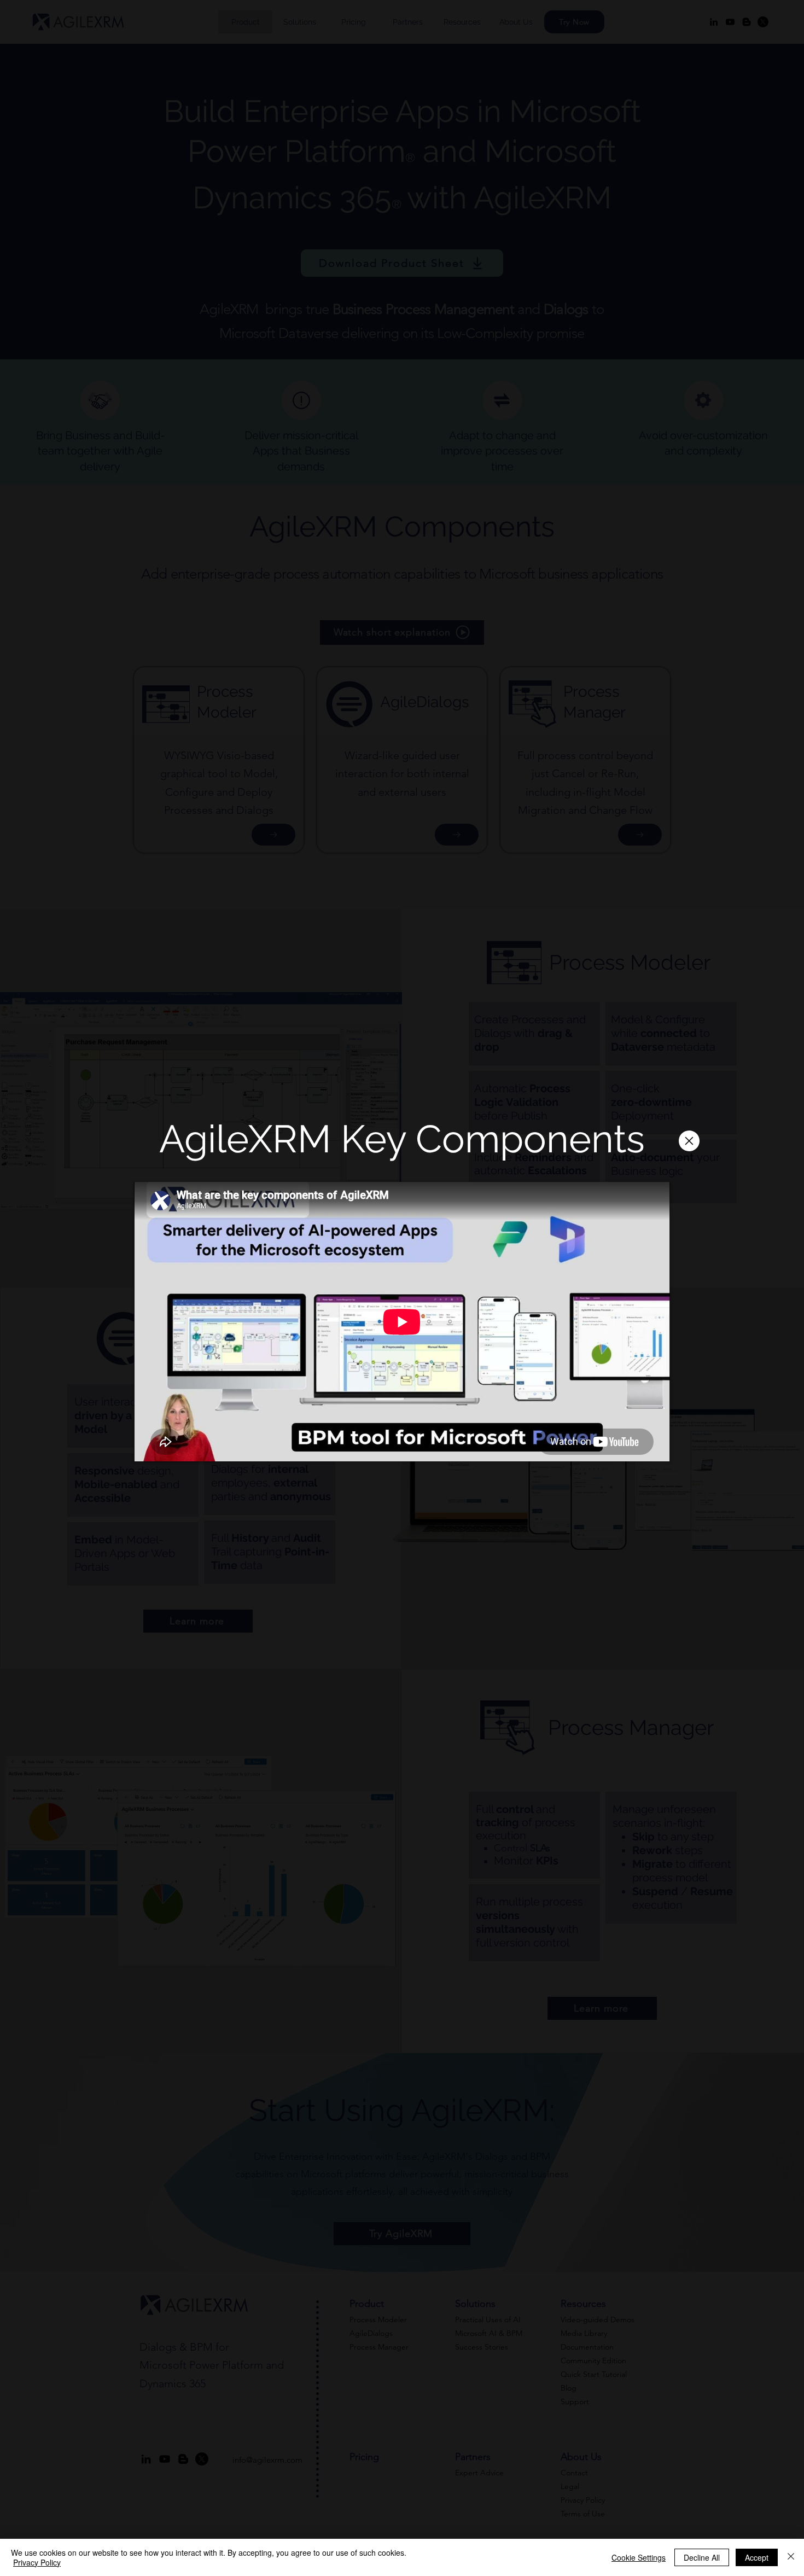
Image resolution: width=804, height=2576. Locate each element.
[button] (689, 1141)
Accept (757, 2557)
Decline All (702, 2557)
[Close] (791, 2557)
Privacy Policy (37, 2562)
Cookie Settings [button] (639, 2557)
